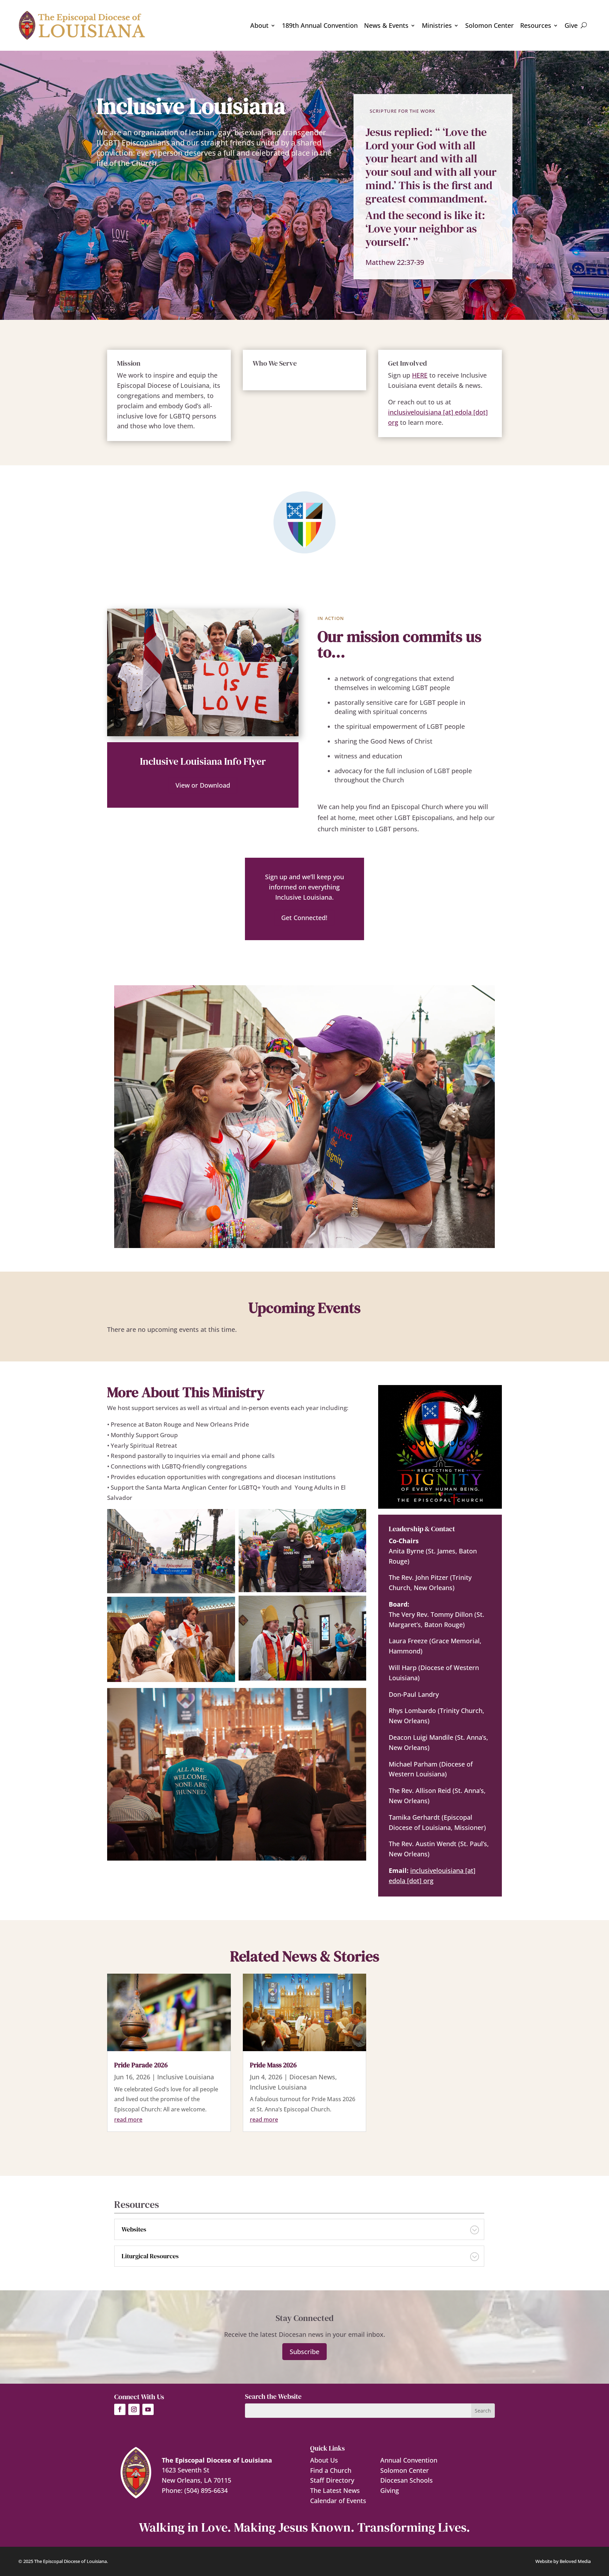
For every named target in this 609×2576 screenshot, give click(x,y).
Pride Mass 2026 (273, 2065)
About (259, 25)
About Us (324, 2460)
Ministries (437, 25)
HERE (420, 375)
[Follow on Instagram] (134, 2409)
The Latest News (335, 2490)
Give (571, 25)
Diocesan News (312, 2077)
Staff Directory (332, 2480)
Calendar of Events (338, 2501)
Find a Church (331, 2470)
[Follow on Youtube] (148, 2409)
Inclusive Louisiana (186, 2077)
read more (128, 2119)
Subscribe (304, 2352)
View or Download (203, 785)
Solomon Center (490, 25)
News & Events (386, 25)
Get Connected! (304, 918)
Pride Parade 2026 (141, 2065)
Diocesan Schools (407, 2480)
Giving (390, 2490)
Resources (536, 25)
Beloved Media (575, 2561)
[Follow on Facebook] (120, 2409)
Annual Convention (409, 2460)
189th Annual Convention (320, 25)
